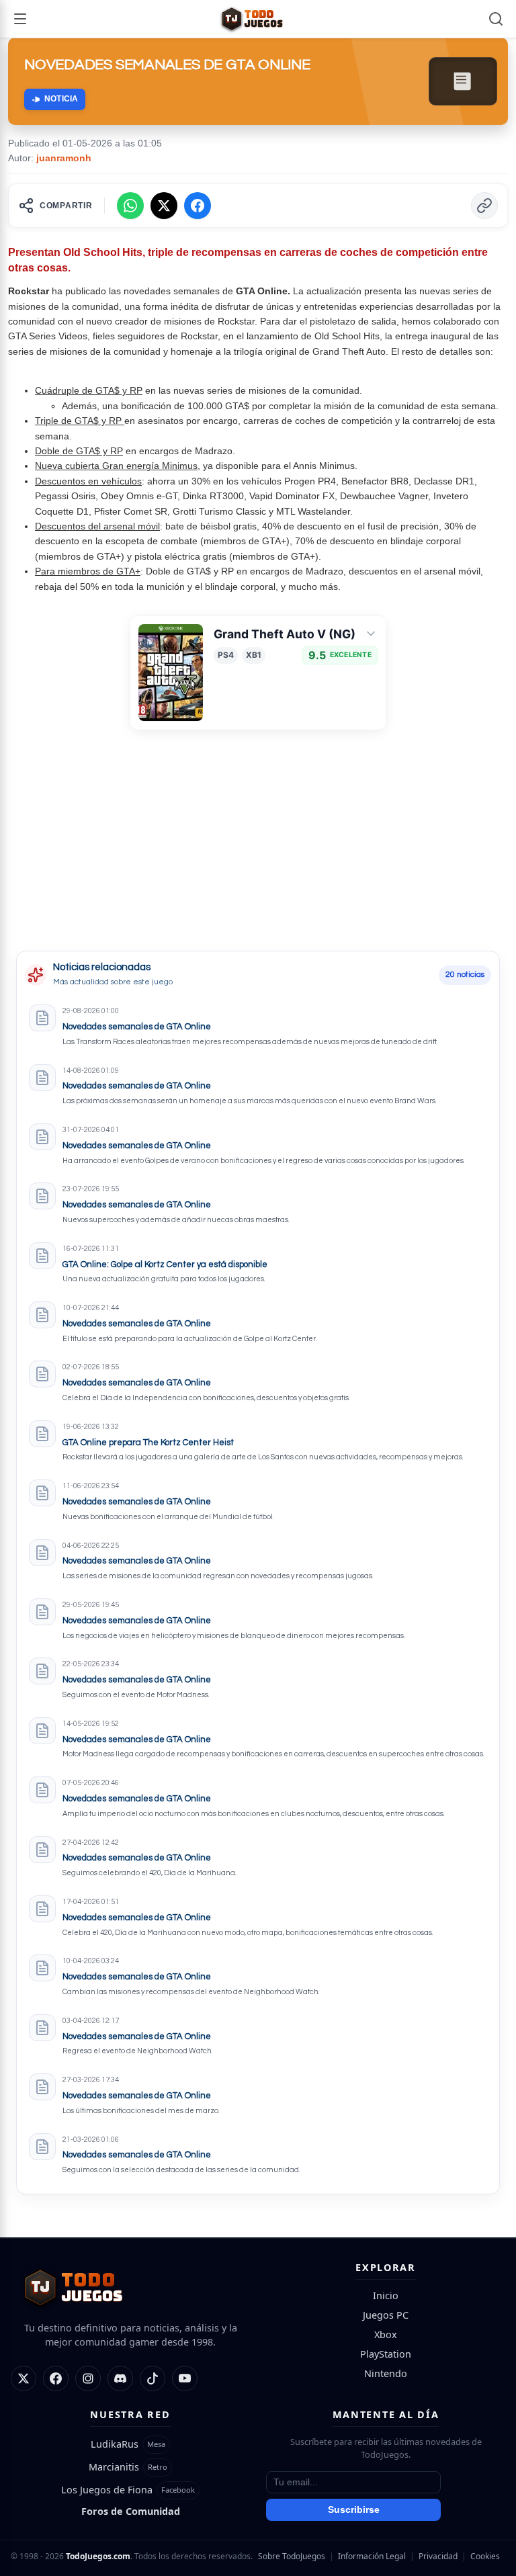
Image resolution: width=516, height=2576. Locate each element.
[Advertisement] (117, 856)
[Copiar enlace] (484, 206)
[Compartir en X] (164, 206)
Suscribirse (354, 2510)
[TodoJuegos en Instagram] (88, 2378)
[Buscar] (496, 19)
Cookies (485, 2556)
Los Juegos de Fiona (107, 2490)
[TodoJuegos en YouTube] (185, 2378)
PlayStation (386, 2354)
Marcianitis (114, 2467)
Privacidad (438, 2556)
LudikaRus (115, 2444)
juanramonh (64, 158)
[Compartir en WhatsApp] (130, 206)
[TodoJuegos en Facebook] (56, 2378)
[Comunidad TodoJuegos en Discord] (120, 2378)
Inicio (386, 2295)
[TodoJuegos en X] (24, 2378)
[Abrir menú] (20, 19)
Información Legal (372, 2556)
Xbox (386, 2334)
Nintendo (386, 2373)
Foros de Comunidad (131, 2511)
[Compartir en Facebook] (198, 206)
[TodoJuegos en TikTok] (153, 2378)
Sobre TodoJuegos (292, 2556)
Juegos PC (386, 2315)
